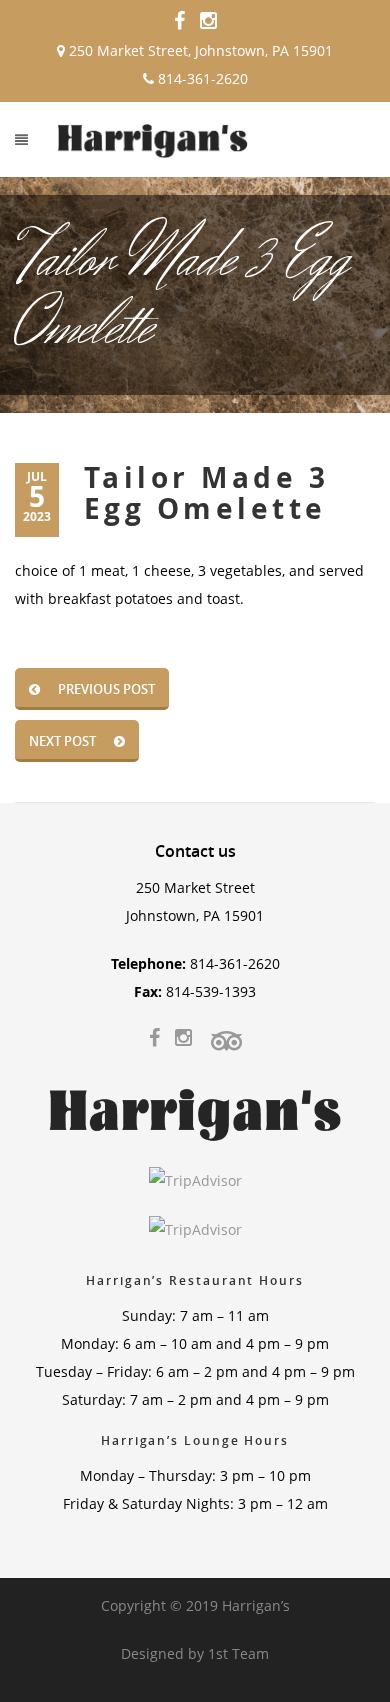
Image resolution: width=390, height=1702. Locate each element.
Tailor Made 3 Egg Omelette (206, 493)
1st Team (238, 1653)
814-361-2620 (201, 78)
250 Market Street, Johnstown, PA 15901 (199, 50)
